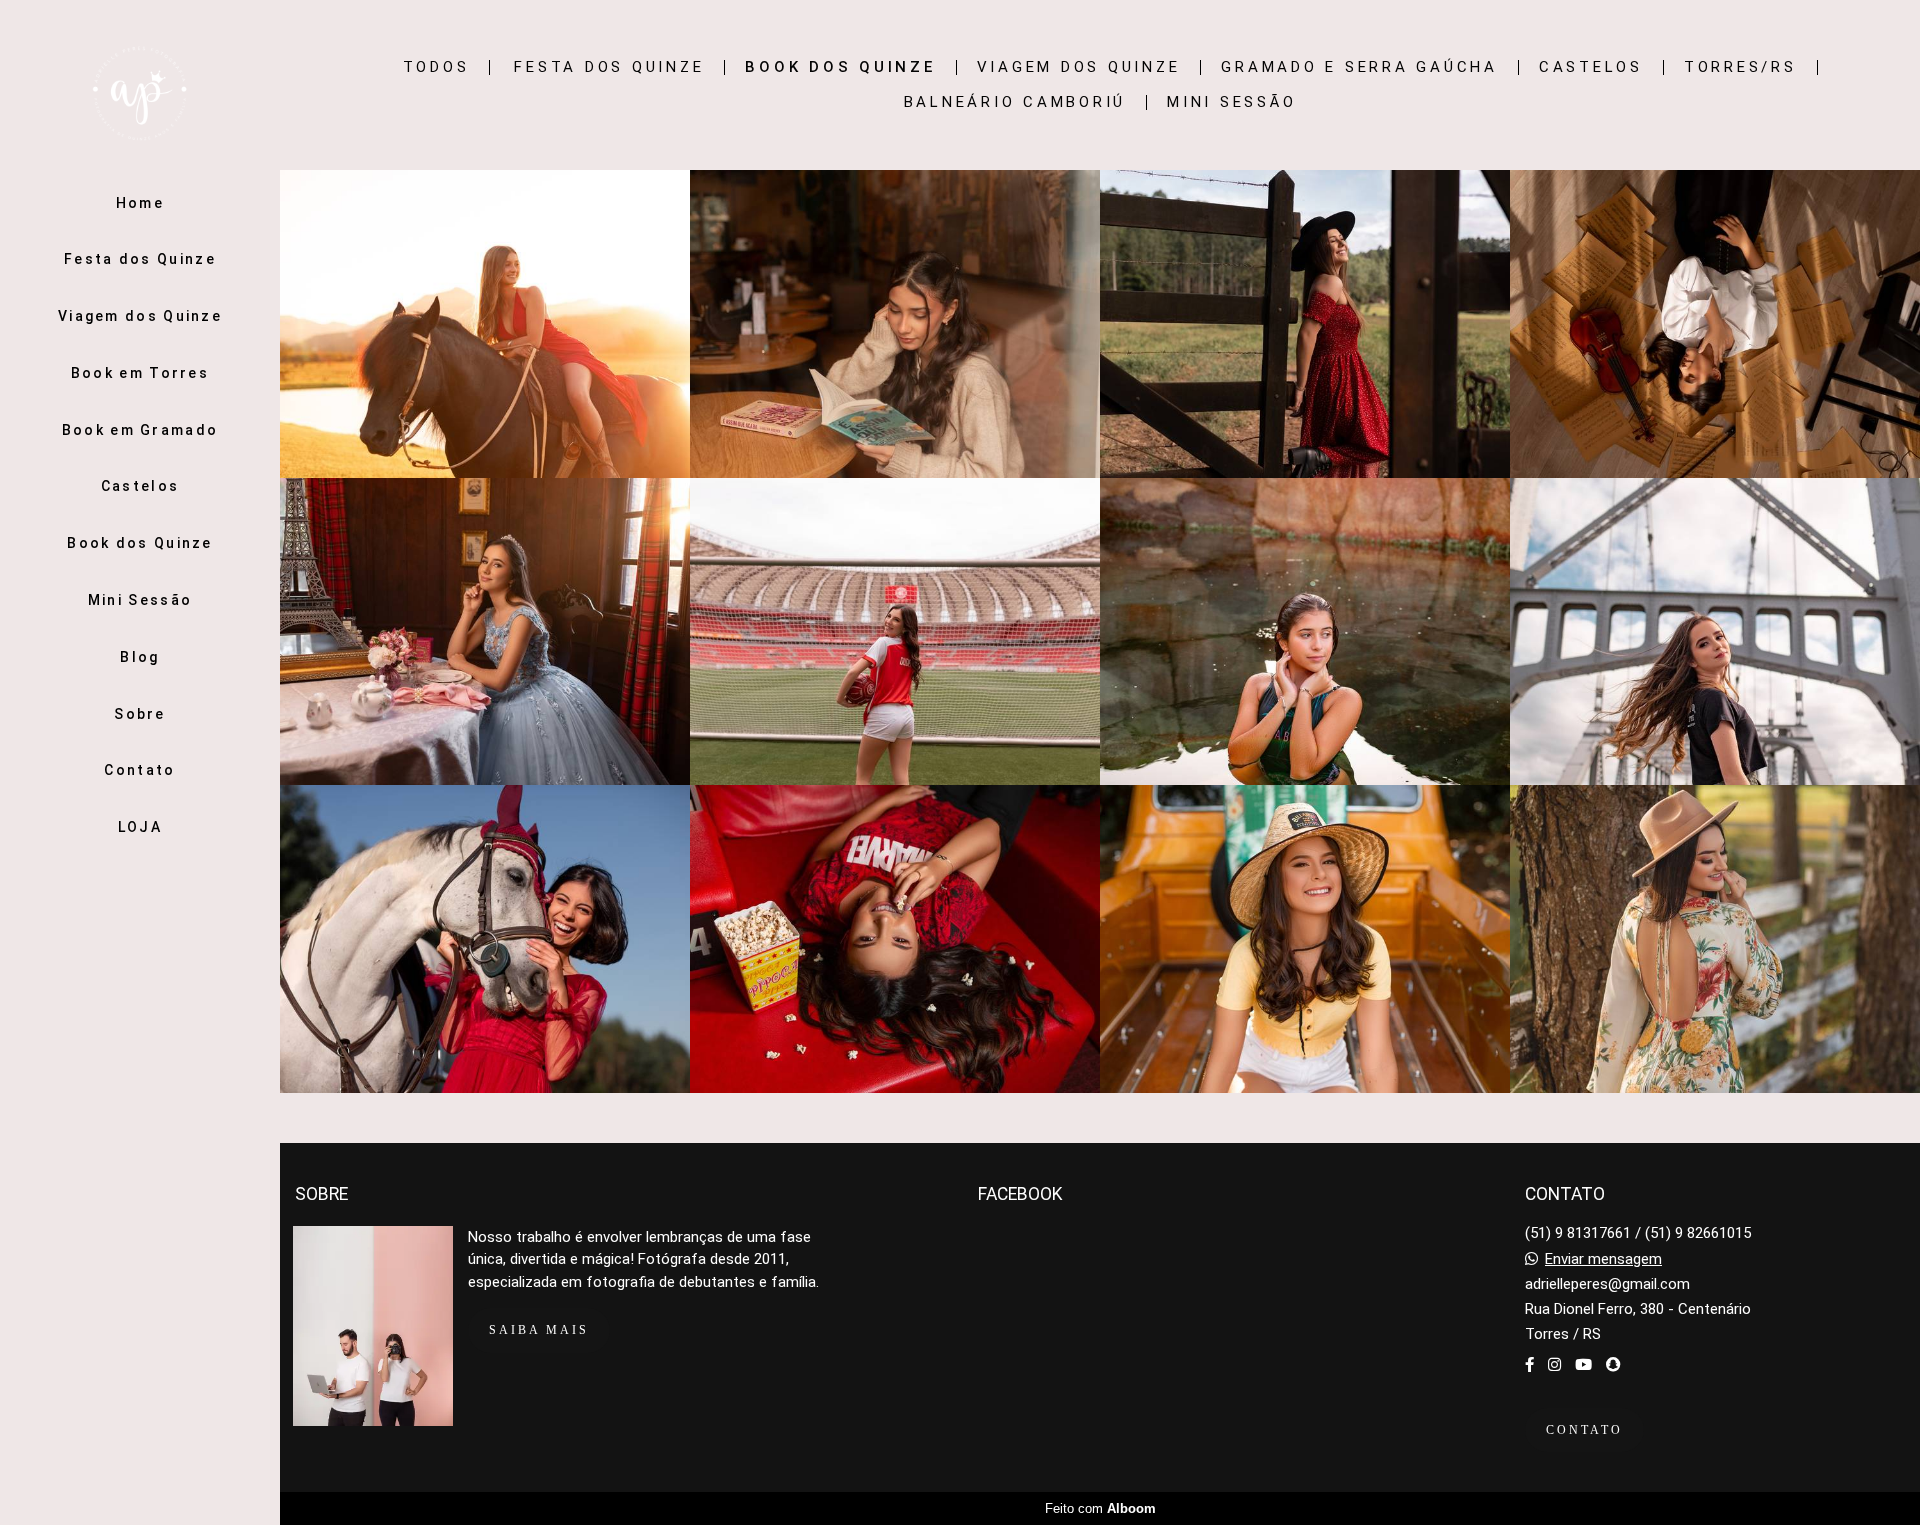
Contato (139, 770)
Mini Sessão (140, 600)
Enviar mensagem (1603, 1259)
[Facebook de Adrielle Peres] (1529, 1365)
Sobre (140, 714)
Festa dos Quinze (140, 259)
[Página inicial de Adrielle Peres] (140, 95)
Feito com (1100, 1508)
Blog (139, 657)
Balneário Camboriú (1015, 102)
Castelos (140, 486)
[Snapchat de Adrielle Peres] (1613, 1365)
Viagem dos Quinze (140, 316)
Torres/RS (1740, 67)
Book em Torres (140, 373)
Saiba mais (539, 1330)
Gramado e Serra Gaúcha (1359, 67)
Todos (436, 67)
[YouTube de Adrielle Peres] (1583, 1365)
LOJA (140, 827)
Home (140, 203)
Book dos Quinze (140, 543)
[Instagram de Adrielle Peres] (1554, 1365)
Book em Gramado (140, 430)
